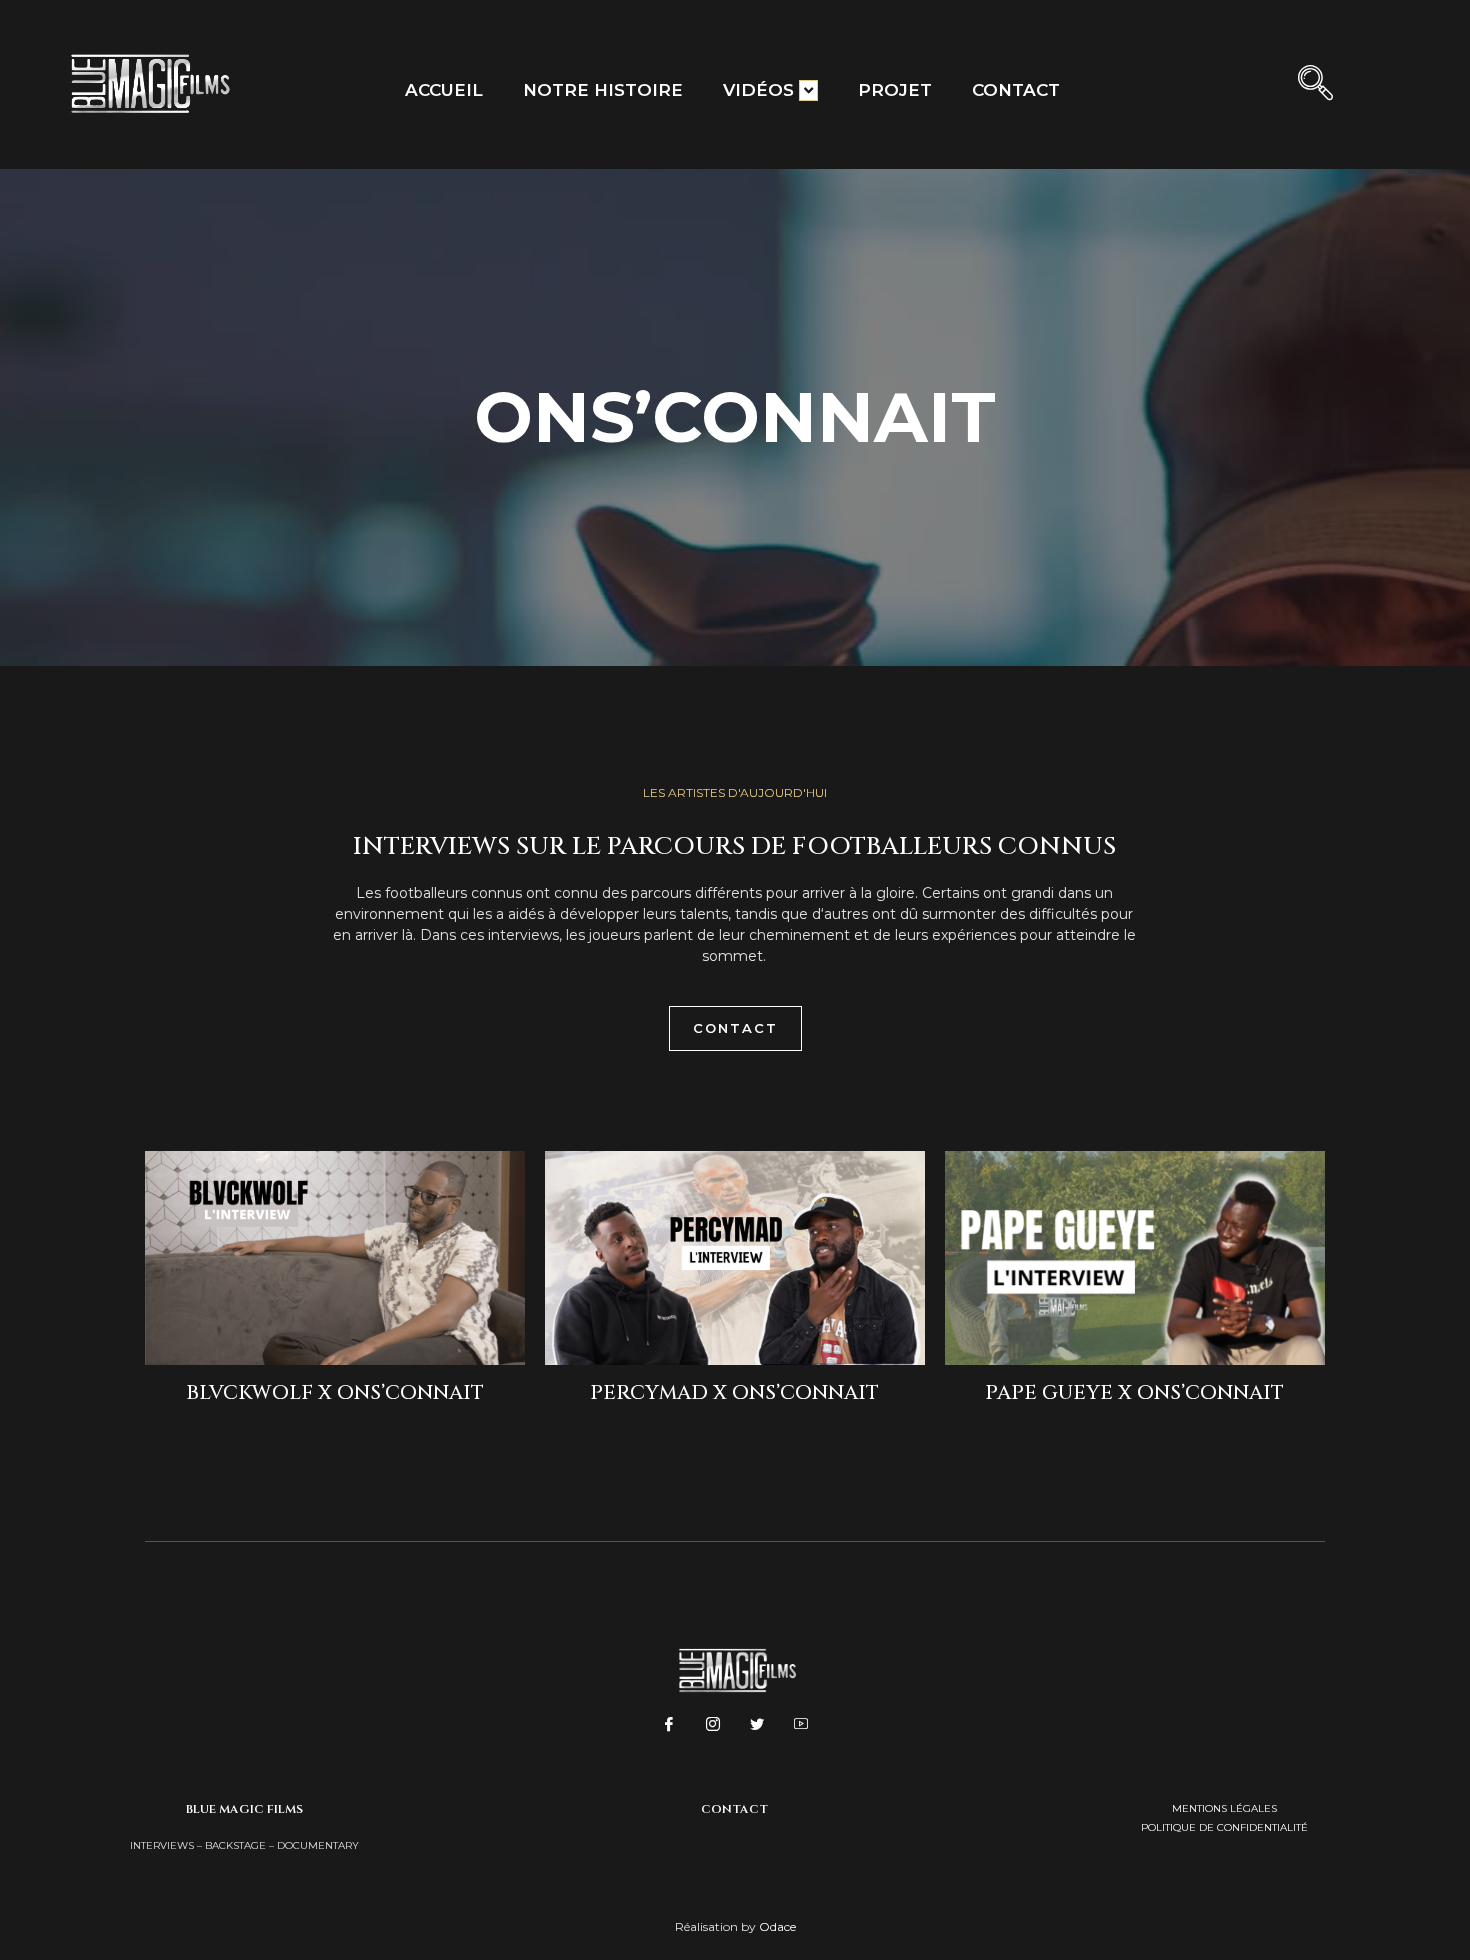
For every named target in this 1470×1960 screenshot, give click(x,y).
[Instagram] (713, 1725)
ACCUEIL (444, 90)
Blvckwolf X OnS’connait (335, 1392)
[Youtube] (801, 1725)
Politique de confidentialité (1224, 1827)
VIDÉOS (758, 90)
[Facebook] (669, 1725)
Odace (777, 1926)
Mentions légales (1224, 1808)
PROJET (895, 90)
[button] (1318, 85)
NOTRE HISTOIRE (603, 90)
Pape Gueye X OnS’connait (1134, 1392)
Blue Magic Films (244, 1809)
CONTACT (1016, 90)
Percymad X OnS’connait (734, 1392)
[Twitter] (757, 1725)
